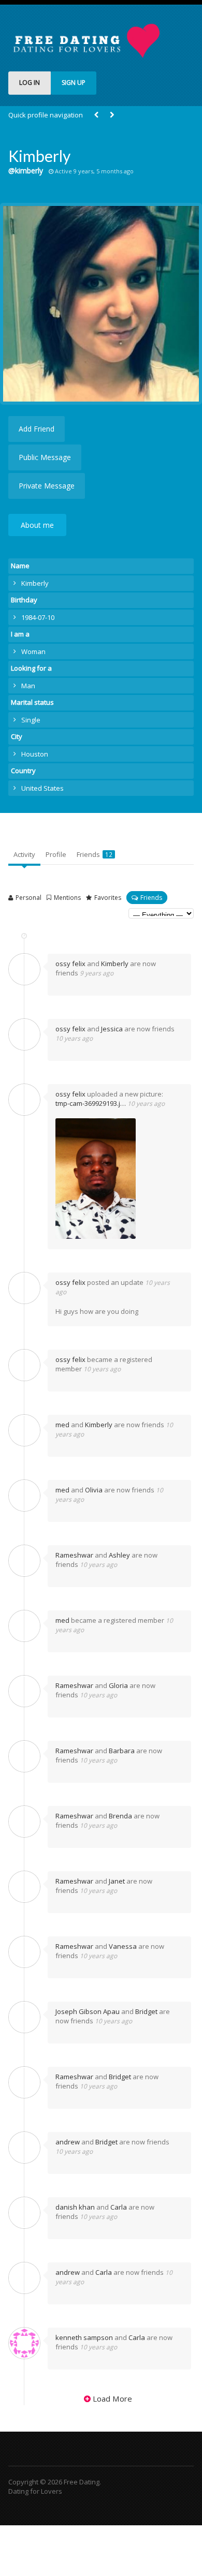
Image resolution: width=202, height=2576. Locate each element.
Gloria (118, 1685)
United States (42, 788)
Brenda (120, 1816)
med (62, 1425)
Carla (119, 2207)
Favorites (108, 898)
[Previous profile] (96, 115)
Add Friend (37, 429)
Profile (56, 854)
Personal (28, 898)
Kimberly (115, 964)
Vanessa (123, 1946)
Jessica (112, 1029)
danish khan (75, 2207)
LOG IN (30, 83)
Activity (24, 854)
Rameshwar (74, 1555)
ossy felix (70, 964)
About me (37, 525)
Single (31, 720)
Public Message (45, 457)
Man (28, 686)
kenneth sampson (84, 2337)
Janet (117, 1881)
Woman (33, 652)
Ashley (119, 1555)
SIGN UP (74, 83)
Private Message (47, 486)
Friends (95, 854)
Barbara (122, 1751)
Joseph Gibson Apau (88, 2011)
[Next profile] (112, 115)
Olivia (94, 1490)
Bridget (146, 2011)
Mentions (67, 898)
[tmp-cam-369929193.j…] (118, 1179)
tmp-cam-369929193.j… (91, 1103)
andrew (68, 2142)
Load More (112, 2399)
